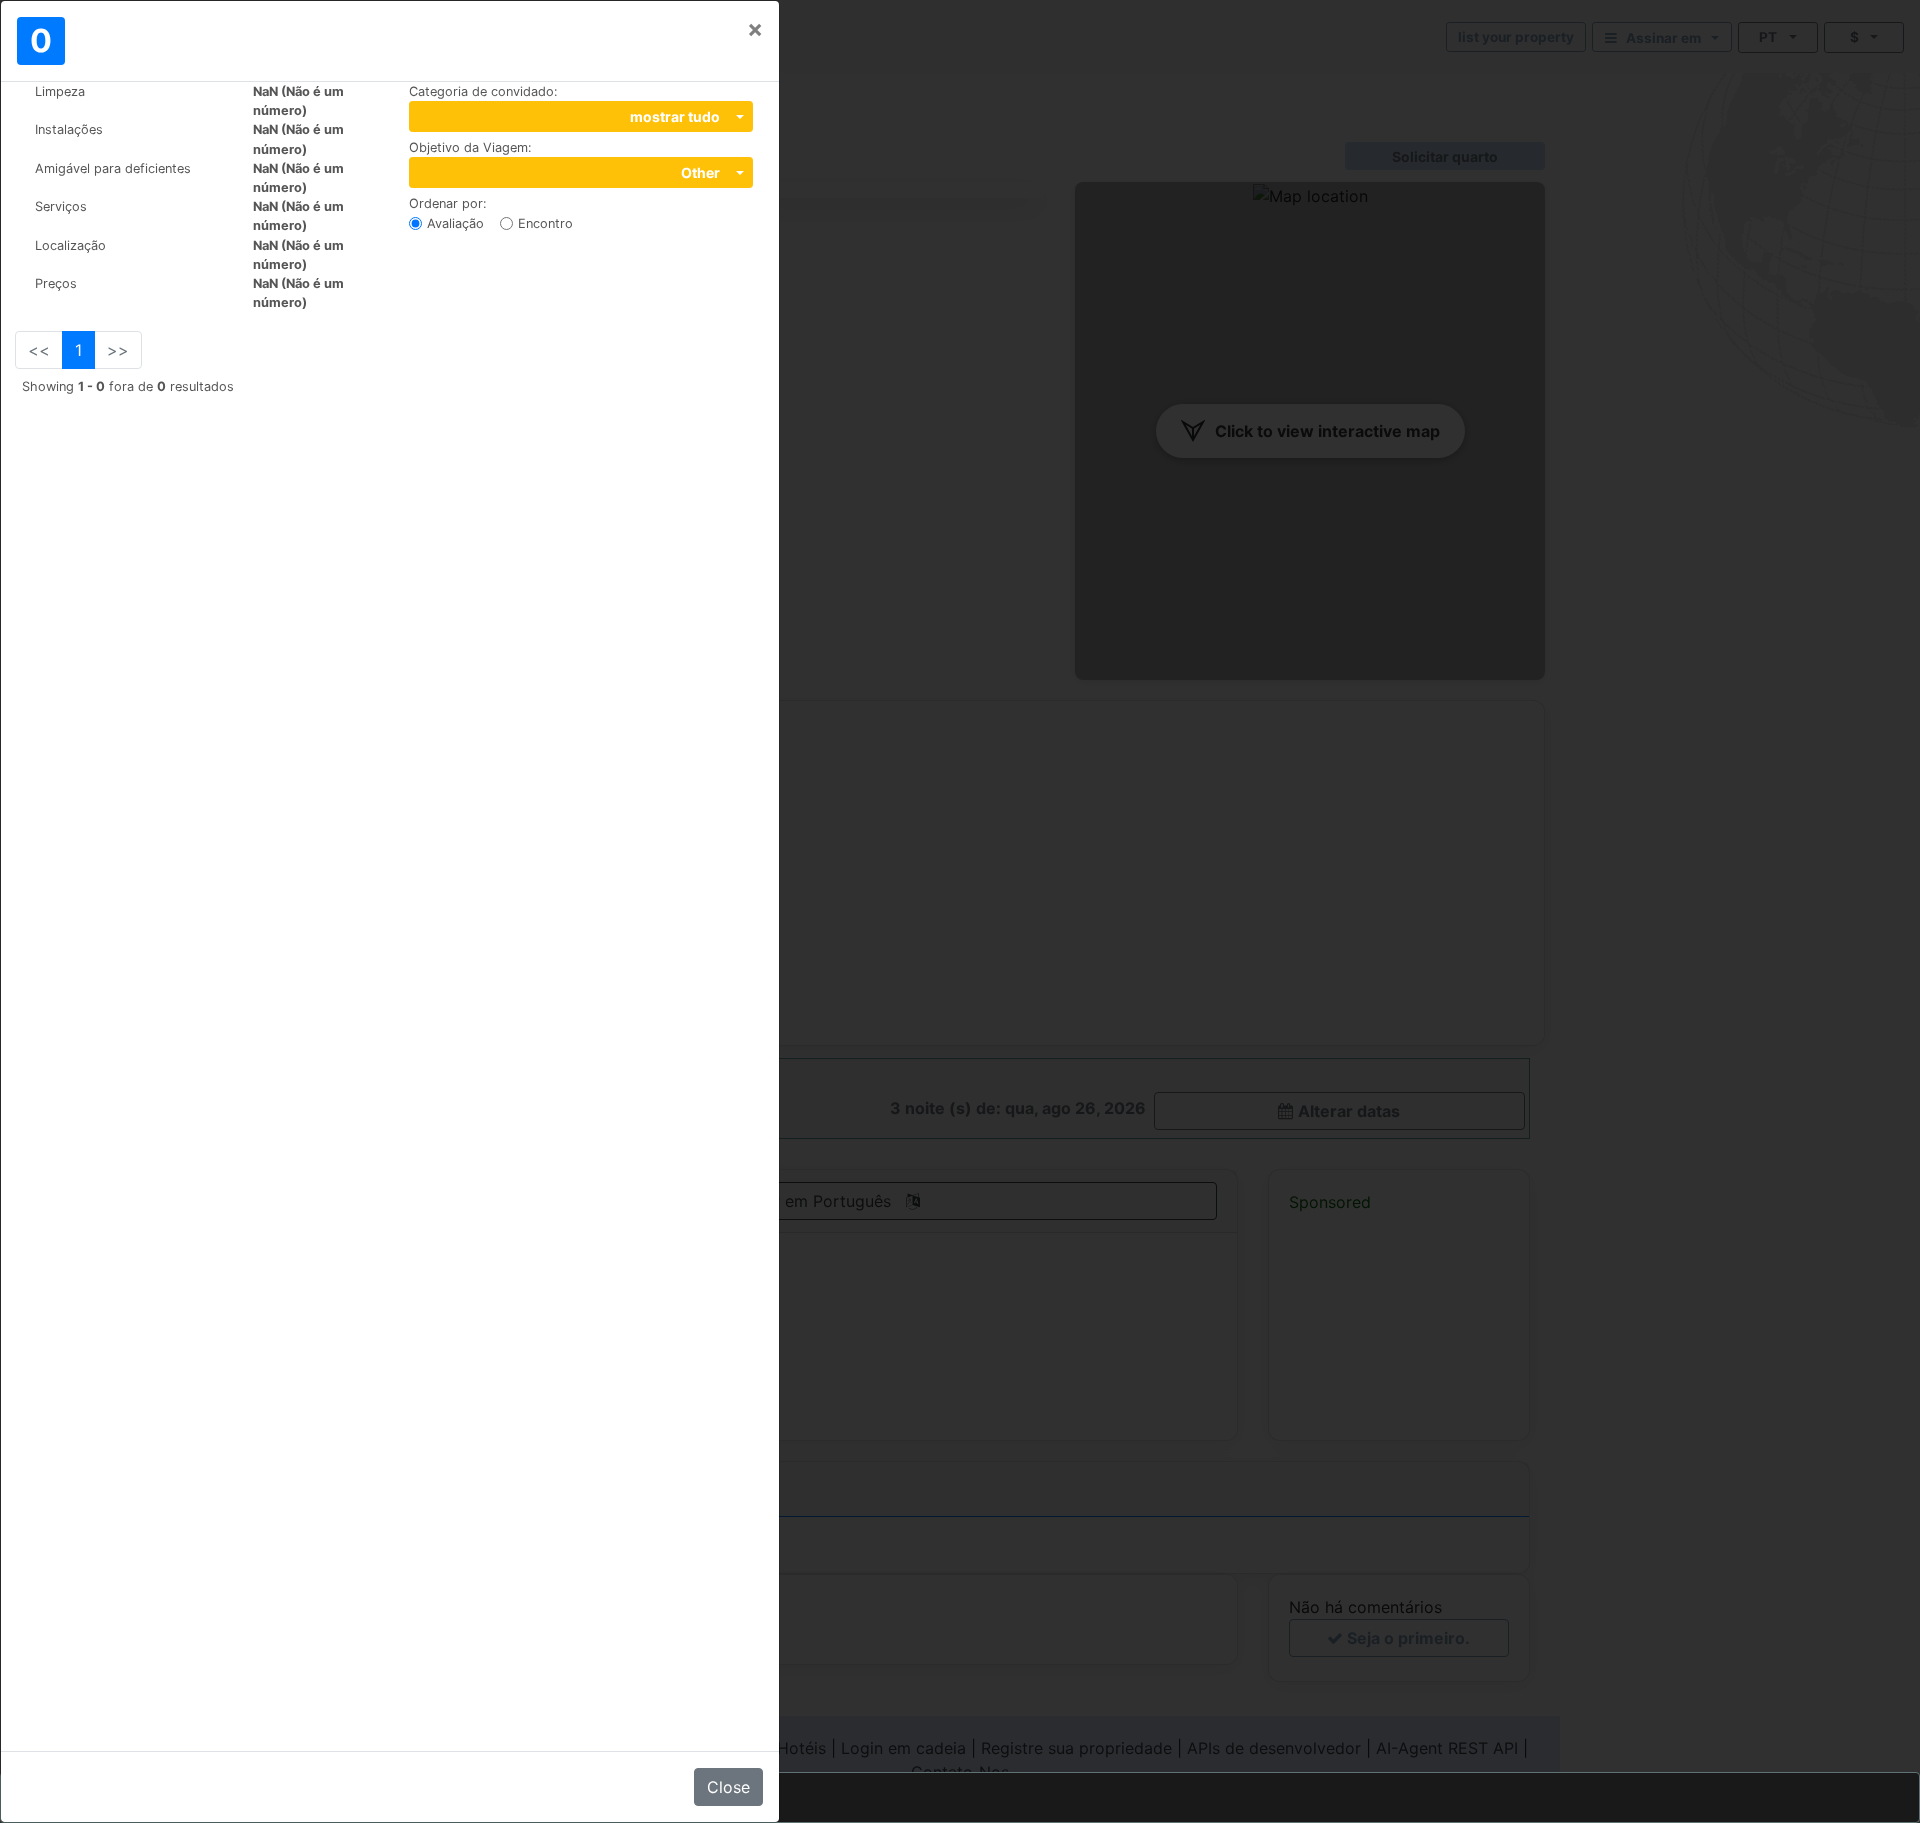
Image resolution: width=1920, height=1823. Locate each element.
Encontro (545, 223)
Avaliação (455, 223)
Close (728, 1787)
